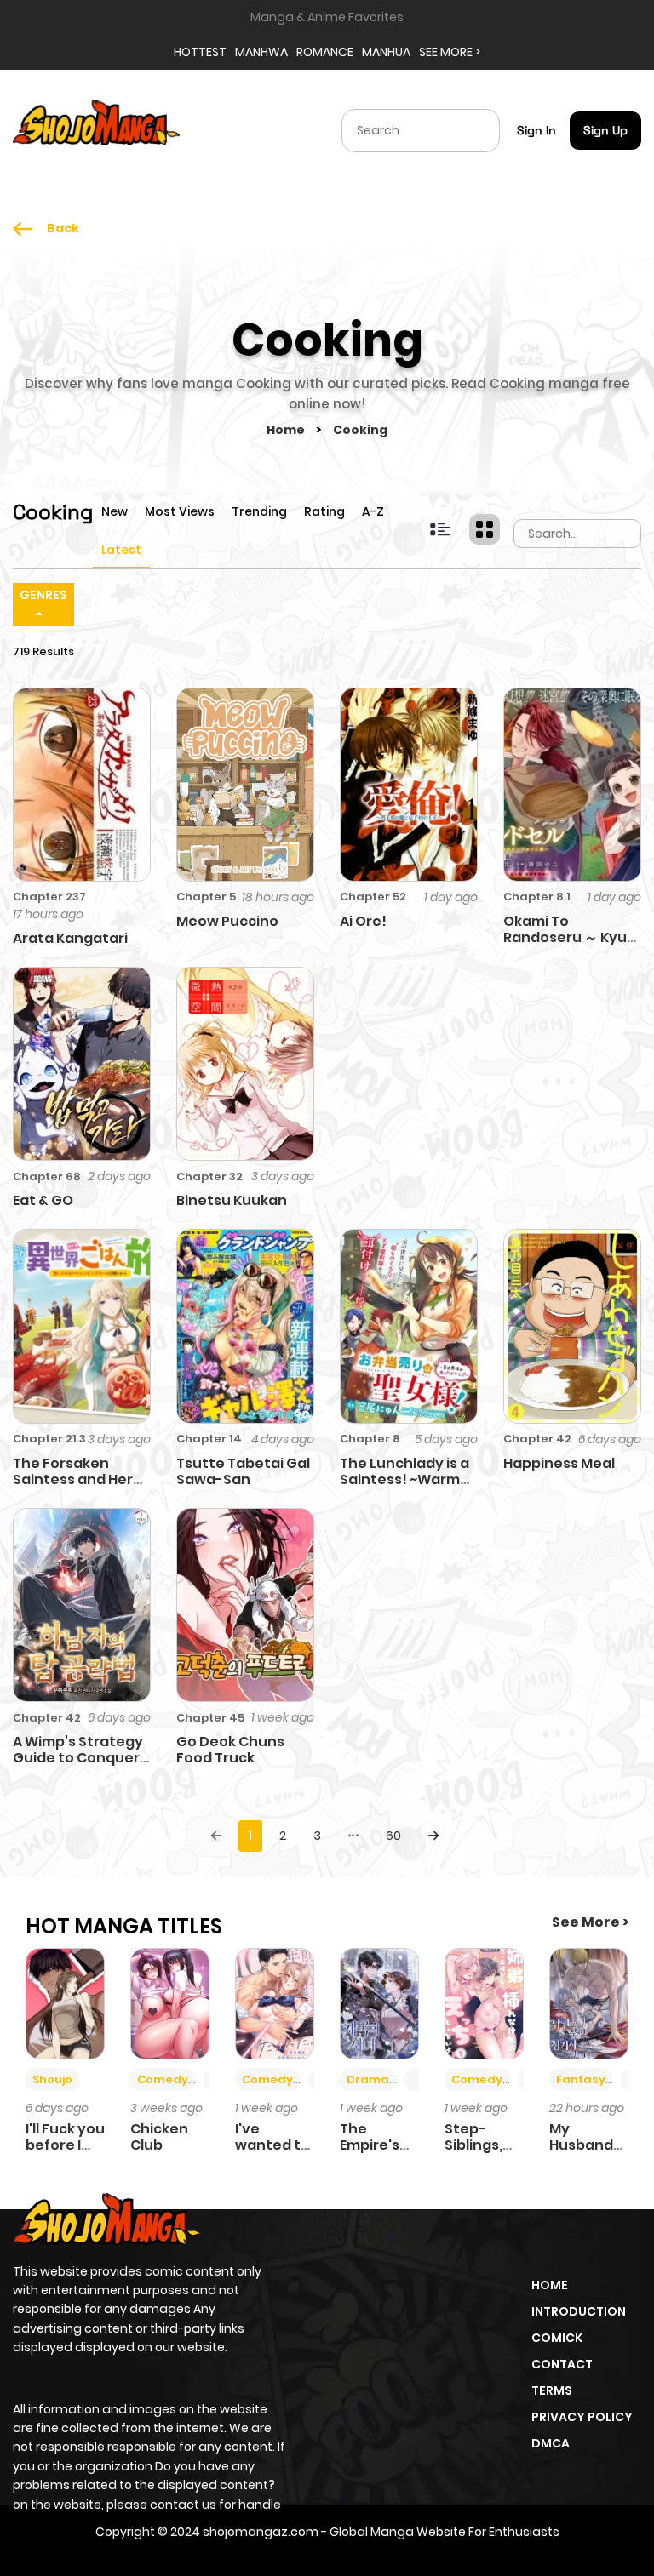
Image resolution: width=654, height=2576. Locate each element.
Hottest (200, 52)
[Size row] (440, 529)
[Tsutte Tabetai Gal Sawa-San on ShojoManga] (245, 1325)
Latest (121, 550)
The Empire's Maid (370, 2145)
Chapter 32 (209, 1177)
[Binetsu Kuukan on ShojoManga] (245, 1063)
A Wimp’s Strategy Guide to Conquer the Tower (78, 1758)
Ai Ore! (363, 921)
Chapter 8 (370, 1439)
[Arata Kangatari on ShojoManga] (82, 784)
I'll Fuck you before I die (65, 2145)
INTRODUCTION (579, 2311)
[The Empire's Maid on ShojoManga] (379, 2003)
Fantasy (581, 2079)
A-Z (373, 511)
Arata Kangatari (70, 938)
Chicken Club (159, 2137)
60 (393, 1836)
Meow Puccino (227, 921)
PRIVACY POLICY (582, 2417)
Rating (324, 511)
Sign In (536, 130)
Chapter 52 (373, 897)
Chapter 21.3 (49, 1439)
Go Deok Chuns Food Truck (230, 1750)
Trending (259, 511)
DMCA (551, 2443)
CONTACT (562, 2364)
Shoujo (52, 2079)
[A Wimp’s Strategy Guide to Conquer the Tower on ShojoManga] (82, 1604)
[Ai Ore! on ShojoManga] (409, 784)
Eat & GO (43, 1200)
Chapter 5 (206, 897)
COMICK (557, 2338)
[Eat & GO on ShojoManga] (82, 1063)
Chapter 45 (210, 1718)
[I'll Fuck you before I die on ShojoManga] (65, 2003)
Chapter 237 (49, 897)
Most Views (180, 511)
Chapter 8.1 (537, 897)
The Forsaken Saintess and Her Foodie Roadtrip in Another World (77, 1488)
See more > (450, 52)
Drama (368, 2079)
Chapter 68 (47, 1177)
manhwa (261, 52)
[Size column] (485, 529)
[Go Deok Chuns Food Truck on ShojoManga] (245, 1604)
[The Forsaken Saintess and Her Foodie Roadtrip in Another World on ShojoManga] (82, 1325)
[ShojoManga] (96, 129)
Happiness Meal (559, 1463)
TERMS (552, 2390)
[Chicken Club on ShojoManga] (170, 2003)
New (115, 511)
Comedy (163, 2079)
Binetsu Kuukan (232, 1200)
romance (325, 52)
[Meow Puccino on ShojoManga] (245, 784)
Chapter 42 (537, 1439)
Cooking (360, 430)
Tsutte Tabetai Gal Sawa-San (243, 1471)
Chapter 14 (209, 1439)
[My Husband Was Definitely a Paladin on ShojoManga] (589, 2003)
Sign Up (605, 130)
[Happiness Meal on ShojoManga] (572, 1325)
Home (287, 430)
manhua (386, 52)
